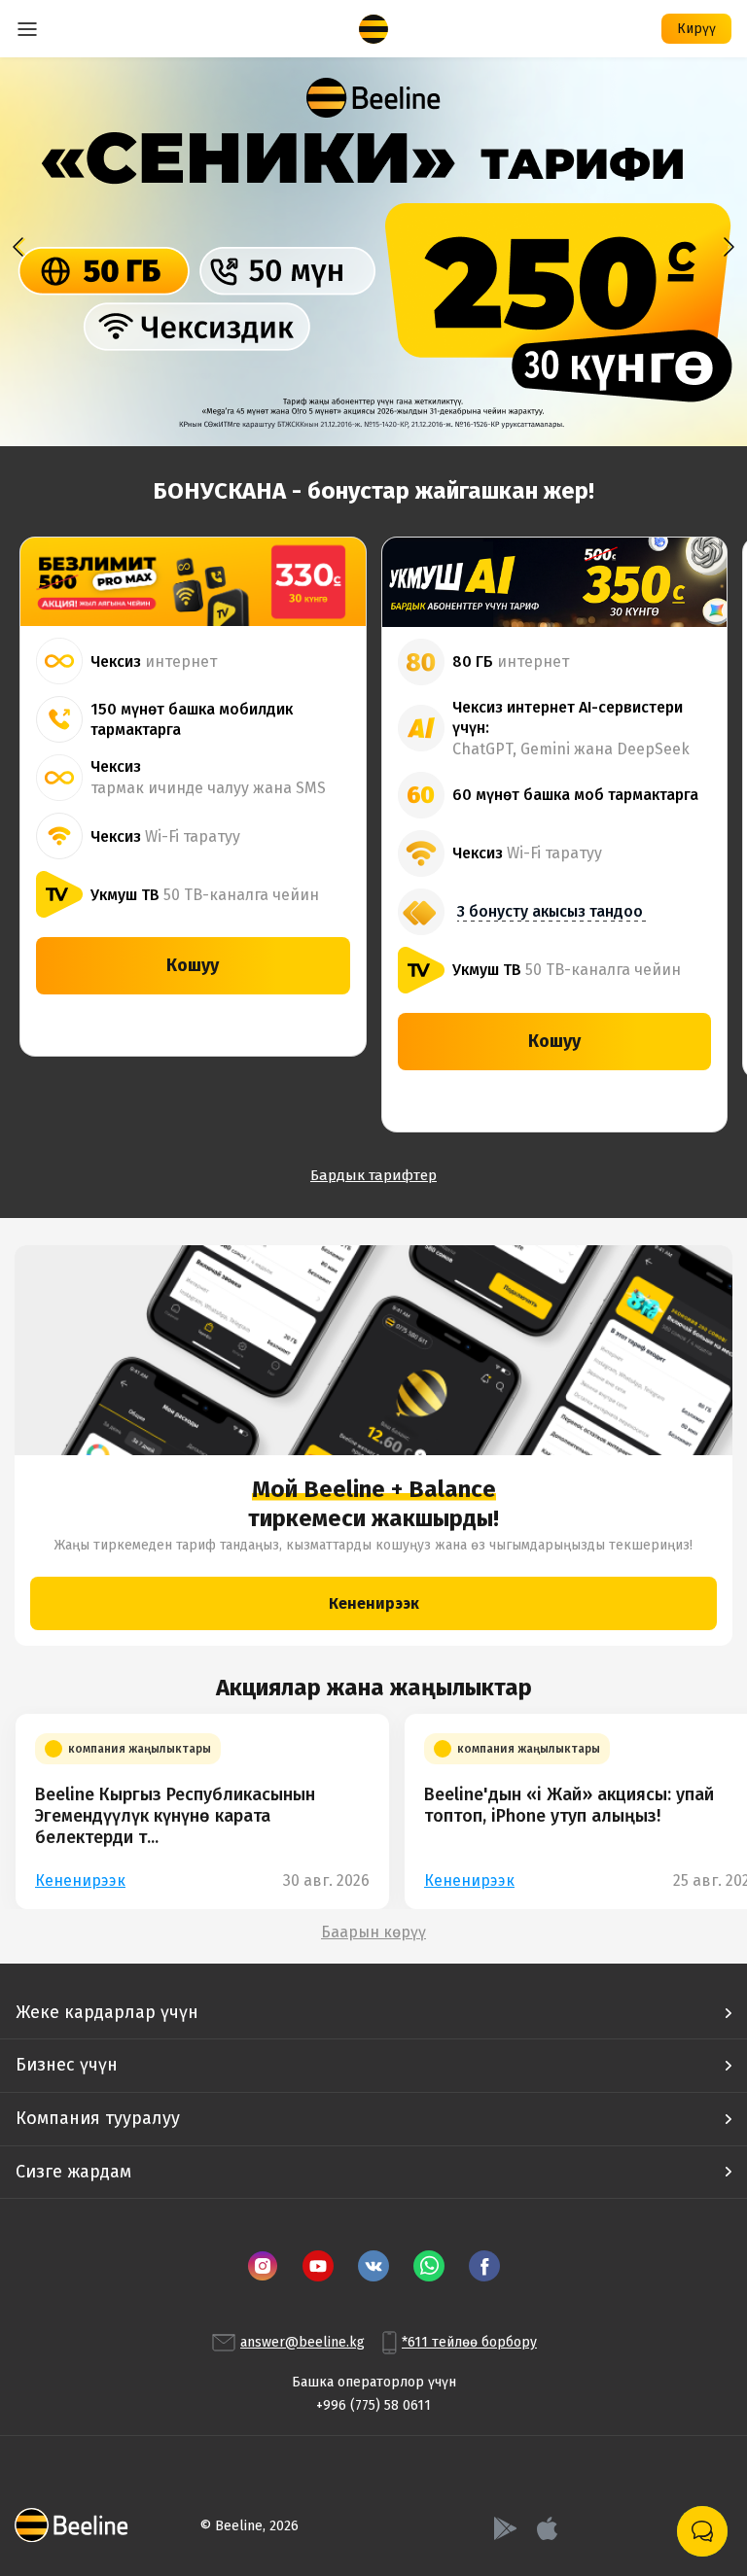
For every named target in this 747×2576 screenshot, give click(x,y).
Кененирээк (374, 1603)
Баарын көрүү (373, 1932)
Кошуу (193, 965)
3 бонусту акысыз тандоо (550, 911)
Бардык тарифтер (373, 1175)
